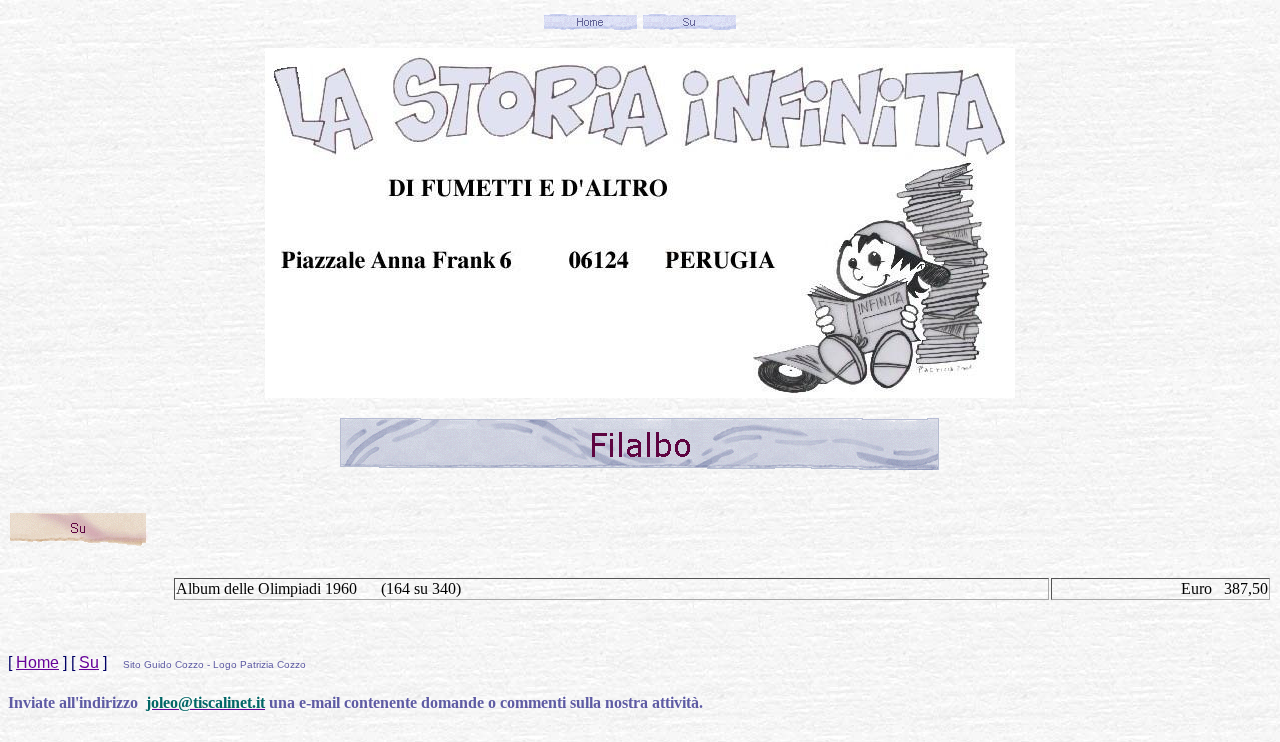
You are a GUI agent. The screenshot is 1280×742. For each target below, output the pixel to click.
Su (89, 662)
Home (37, 662)
